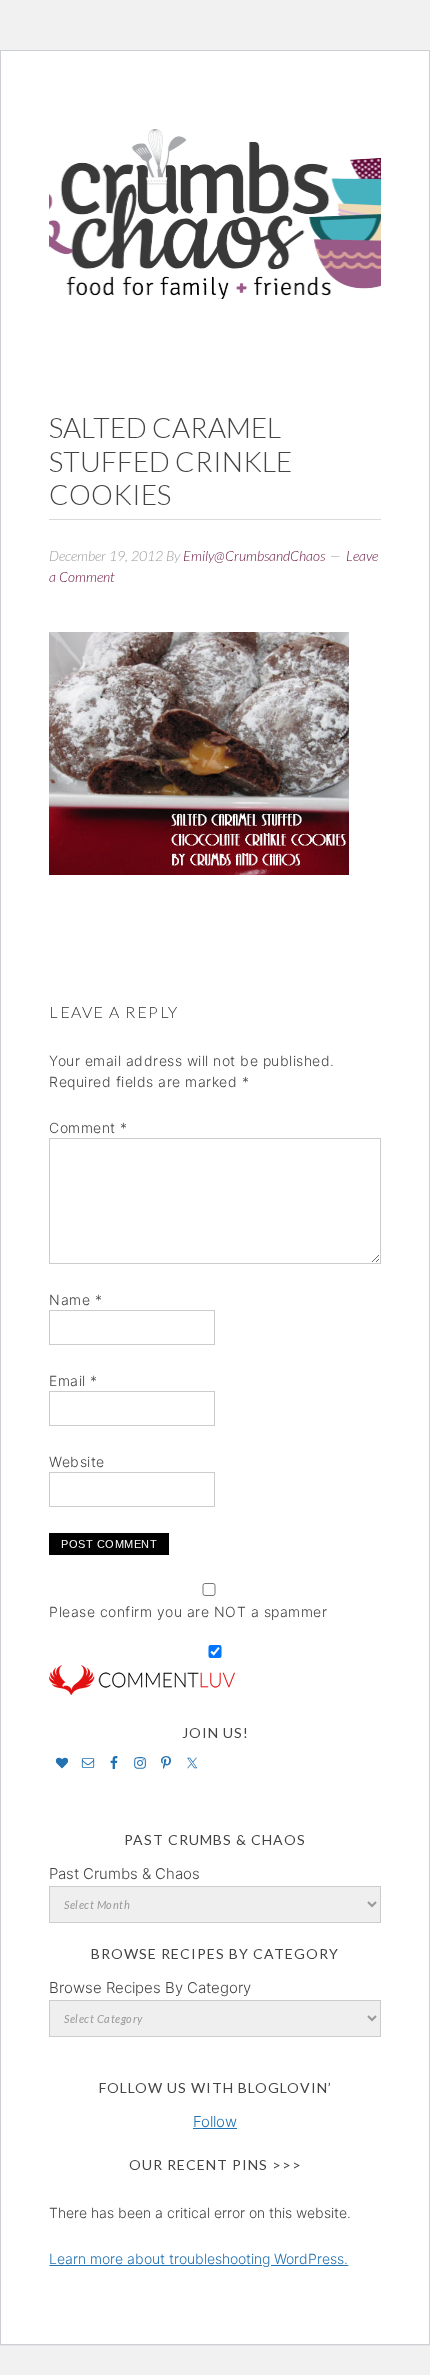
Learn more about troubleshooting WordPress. (198, 2258)
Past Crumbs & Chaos (124, 1873)
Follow (215, 2121)
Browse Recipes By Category (150, 1987)
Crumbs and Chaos (214, 193)
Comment (88, 1127)
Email (73, 1380)
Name (75, 1299)
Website (77, 1461)
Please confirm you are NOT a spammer (188, 1611)
